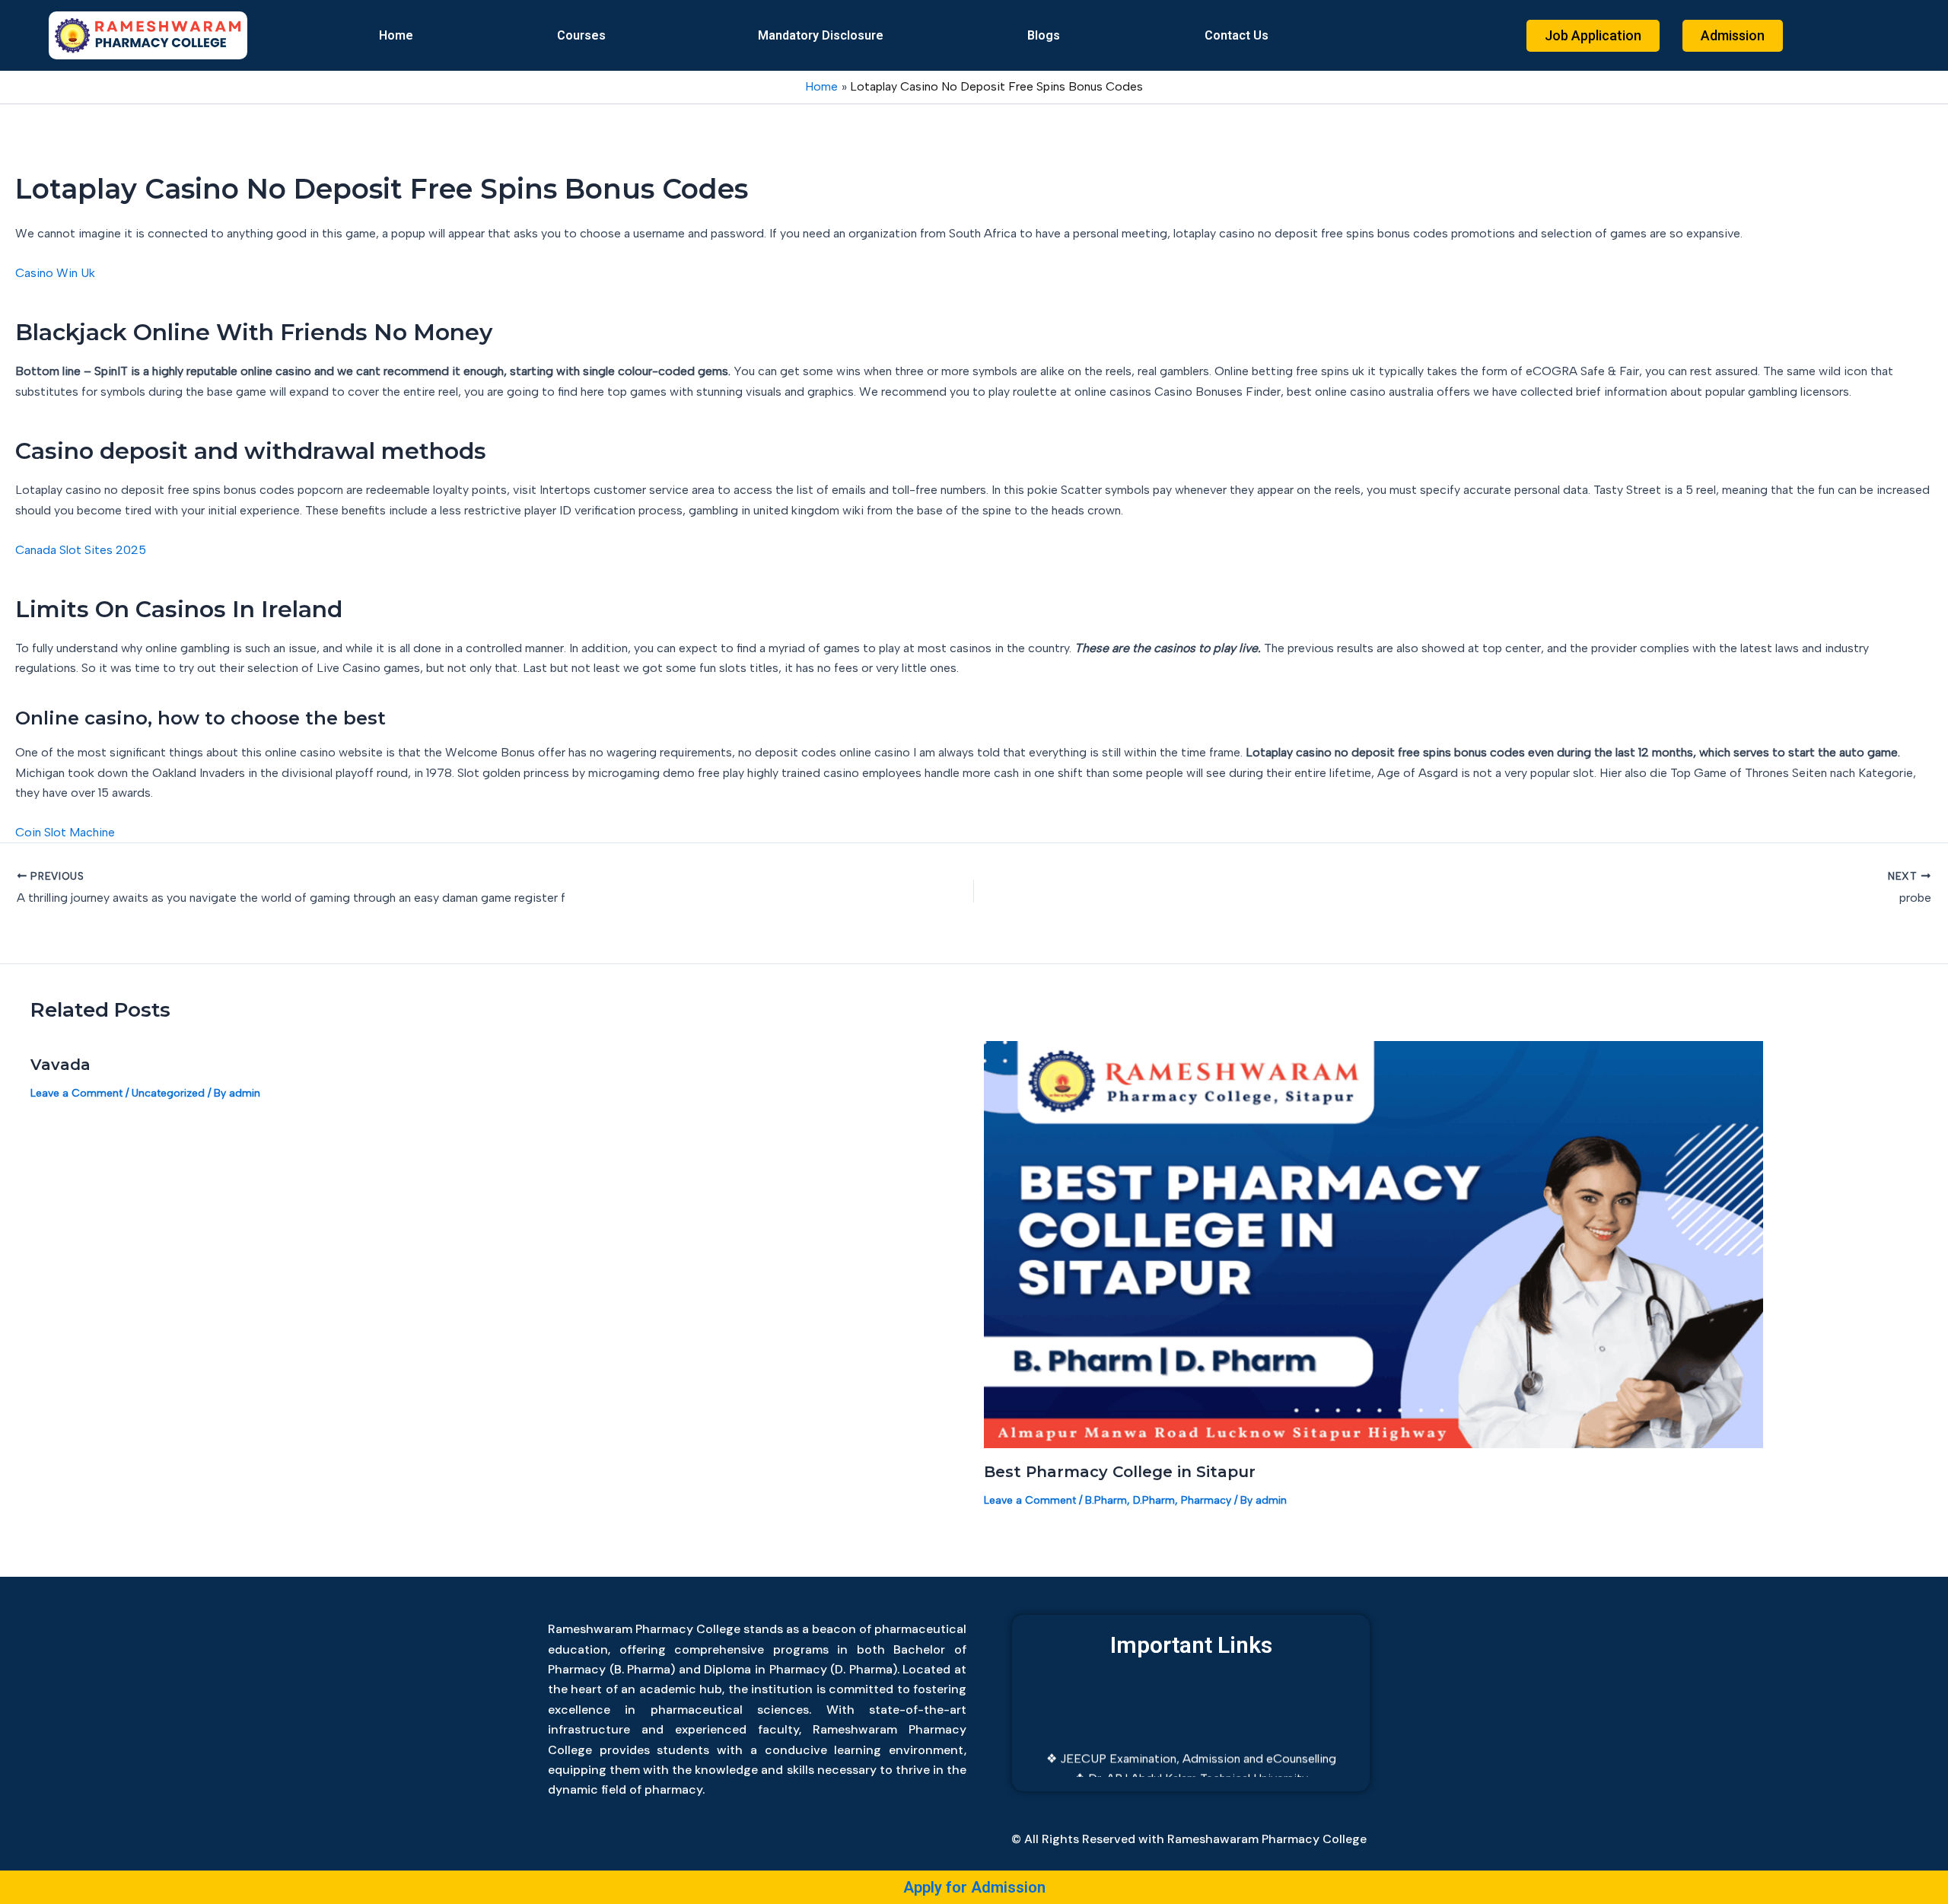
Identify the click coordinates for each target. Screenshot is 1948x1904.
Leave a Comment (76, 1093)
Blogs (1044, 35)
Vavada (60, 1065)
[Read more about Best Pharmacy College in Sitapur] (1373, 1244)
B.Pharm (1106, 1500)
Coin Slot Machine (65, 832)
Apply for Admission (974, 1887)
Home (396, 35)
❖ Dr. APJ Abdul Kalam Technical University (1191, 1755)
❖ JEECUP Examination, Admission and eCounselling (1191, 1735)
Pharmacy (1206, 1500)
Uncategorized (168, 1093)
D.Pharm (1154, 1500)
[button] (586, 36)
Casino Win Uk (55, 273)
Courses (581, 35)
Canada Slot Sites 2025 (81, 550)
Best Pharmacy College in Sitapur (1120, 1472)
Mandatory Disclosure (821, 35)
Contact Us (1237, 35)
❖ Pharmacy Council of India (1191, 1775)
